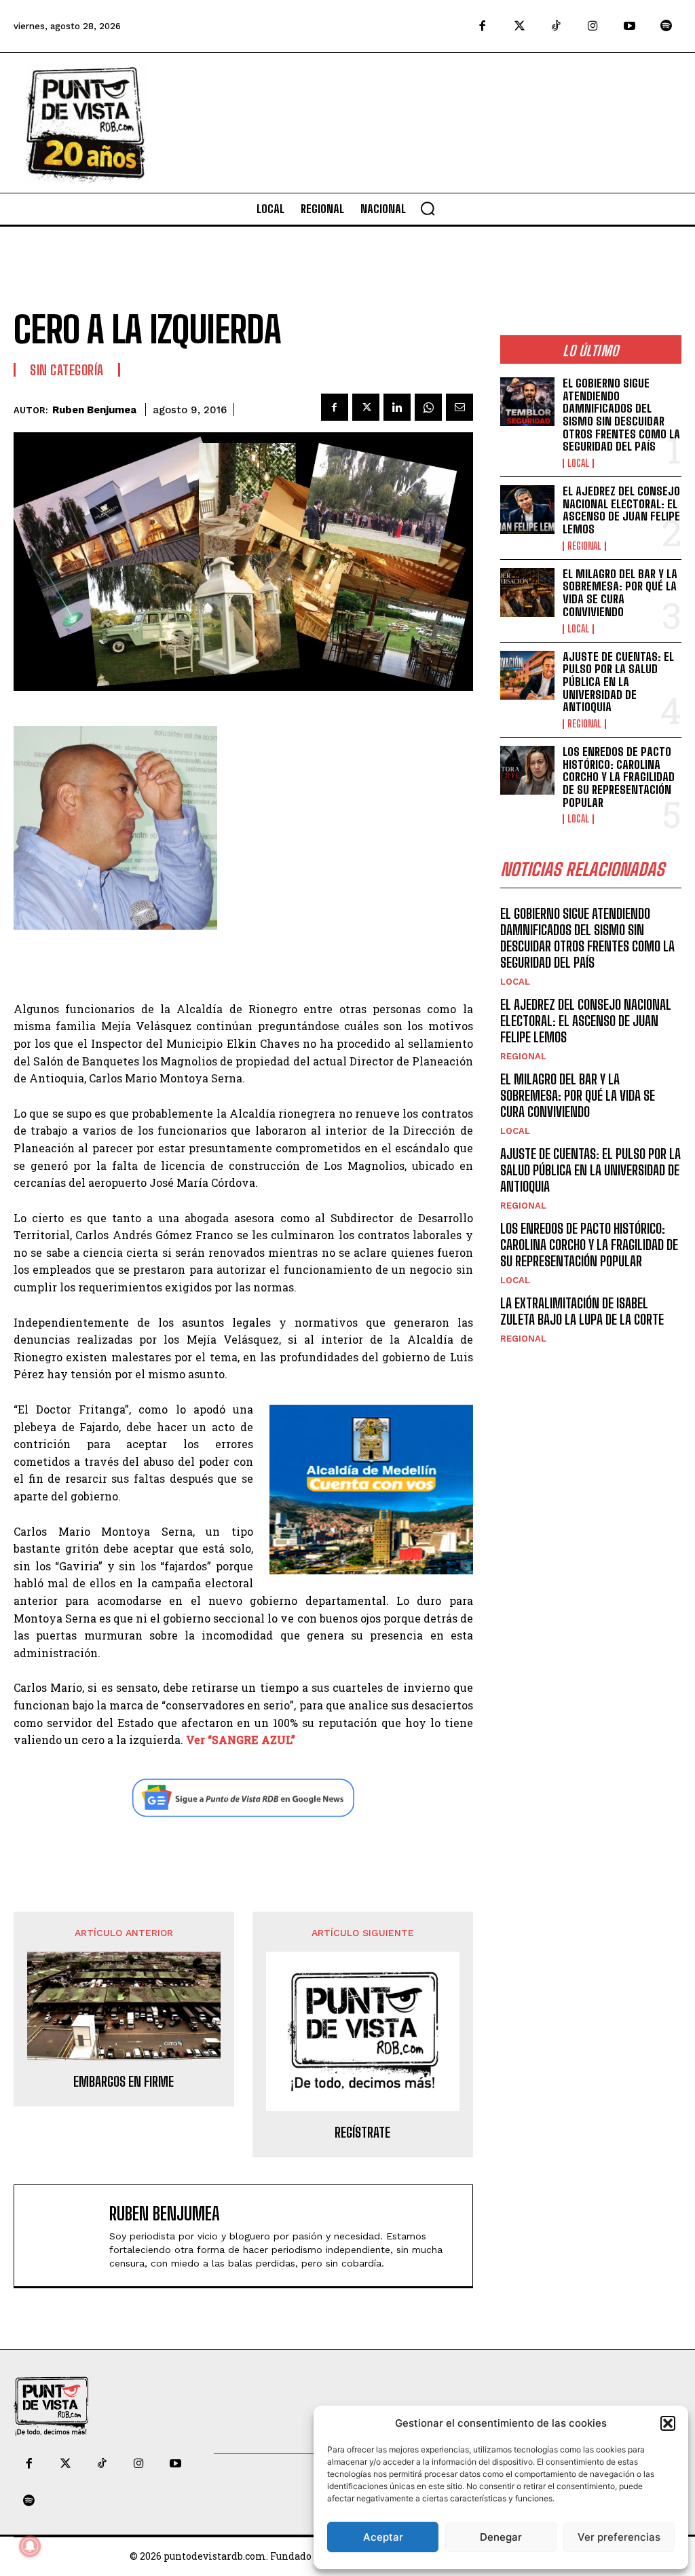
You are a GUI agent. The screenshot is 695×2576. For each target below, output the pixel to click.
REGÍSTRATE (362, 2132)
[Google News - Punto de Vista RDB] (243, 1798)
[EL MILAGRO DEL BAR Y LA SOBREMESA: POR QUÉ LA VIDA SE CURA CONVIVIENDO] (527, 592)
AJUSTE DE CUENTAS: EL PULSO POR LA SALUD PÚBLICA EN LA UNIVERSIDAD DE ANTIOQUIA (618, 682)
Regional (584, 546)
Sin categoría (67, 370)
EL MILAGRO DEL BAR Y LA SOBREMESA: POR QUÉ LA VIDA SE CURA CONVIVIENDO (620, 593)
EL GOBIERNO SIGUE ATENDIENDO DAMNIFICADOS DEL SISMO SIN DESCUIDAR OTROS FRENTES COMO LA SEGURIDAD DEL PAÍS (621, 415)
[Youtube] (630, 26)
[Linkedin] (397, 407)
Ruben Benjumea (94, 410)
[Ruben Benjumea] (65, 2236)
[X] (366, 407)
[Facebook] (483, 26)
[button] (668, 2423)
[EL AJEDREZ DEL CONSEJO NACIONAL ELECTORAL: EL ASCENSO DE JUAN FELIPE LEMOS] (527, 510)
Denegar (501, 2537)
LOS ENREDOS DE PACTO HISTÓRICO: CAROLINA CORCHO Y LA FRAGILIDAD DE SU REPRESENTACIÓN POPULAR (619, 777)
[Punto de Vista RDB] (87, 123)
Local (578, 463)
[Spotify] (666, 26)
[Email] (459, 407)
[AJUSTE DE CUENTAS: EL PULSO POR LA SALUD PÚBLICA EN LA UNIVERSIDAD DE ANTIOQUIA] (527, 675)
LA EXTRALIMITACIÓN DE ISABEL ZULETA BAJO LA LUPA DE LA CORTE (582, 1311)
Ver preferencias (619, 2537)
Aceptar (383, 2537)
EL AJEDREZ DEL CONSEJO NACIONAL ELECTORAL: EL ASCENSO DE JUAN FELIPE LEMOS (621, 510)
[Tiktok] (556, 26)
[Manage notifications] (30, 2546)
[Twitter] (519, 26)
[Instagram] (593, 26)
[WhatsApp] (428, 407)
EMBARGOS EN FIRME (124, 2081)
